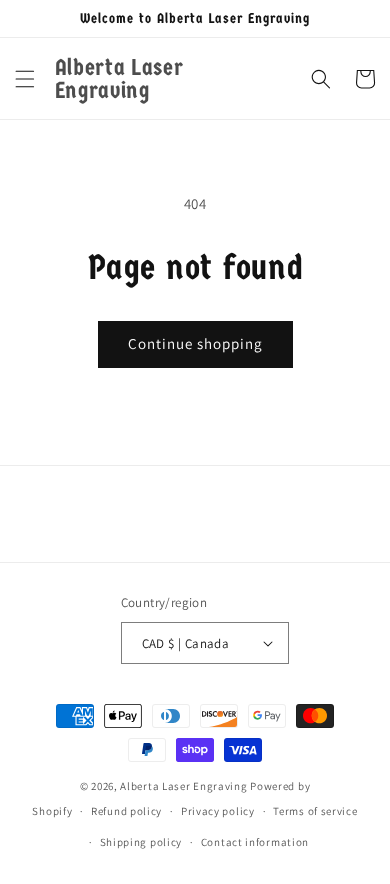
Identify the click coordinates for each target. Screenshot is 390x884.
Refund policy (126, 811)
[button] (25, 79)
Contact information (255, 842)
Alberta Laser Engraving (183, 786)
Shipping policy (141, 842)
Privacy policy (218, 811)
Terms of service (315, 811)
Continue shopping (195, 343)
